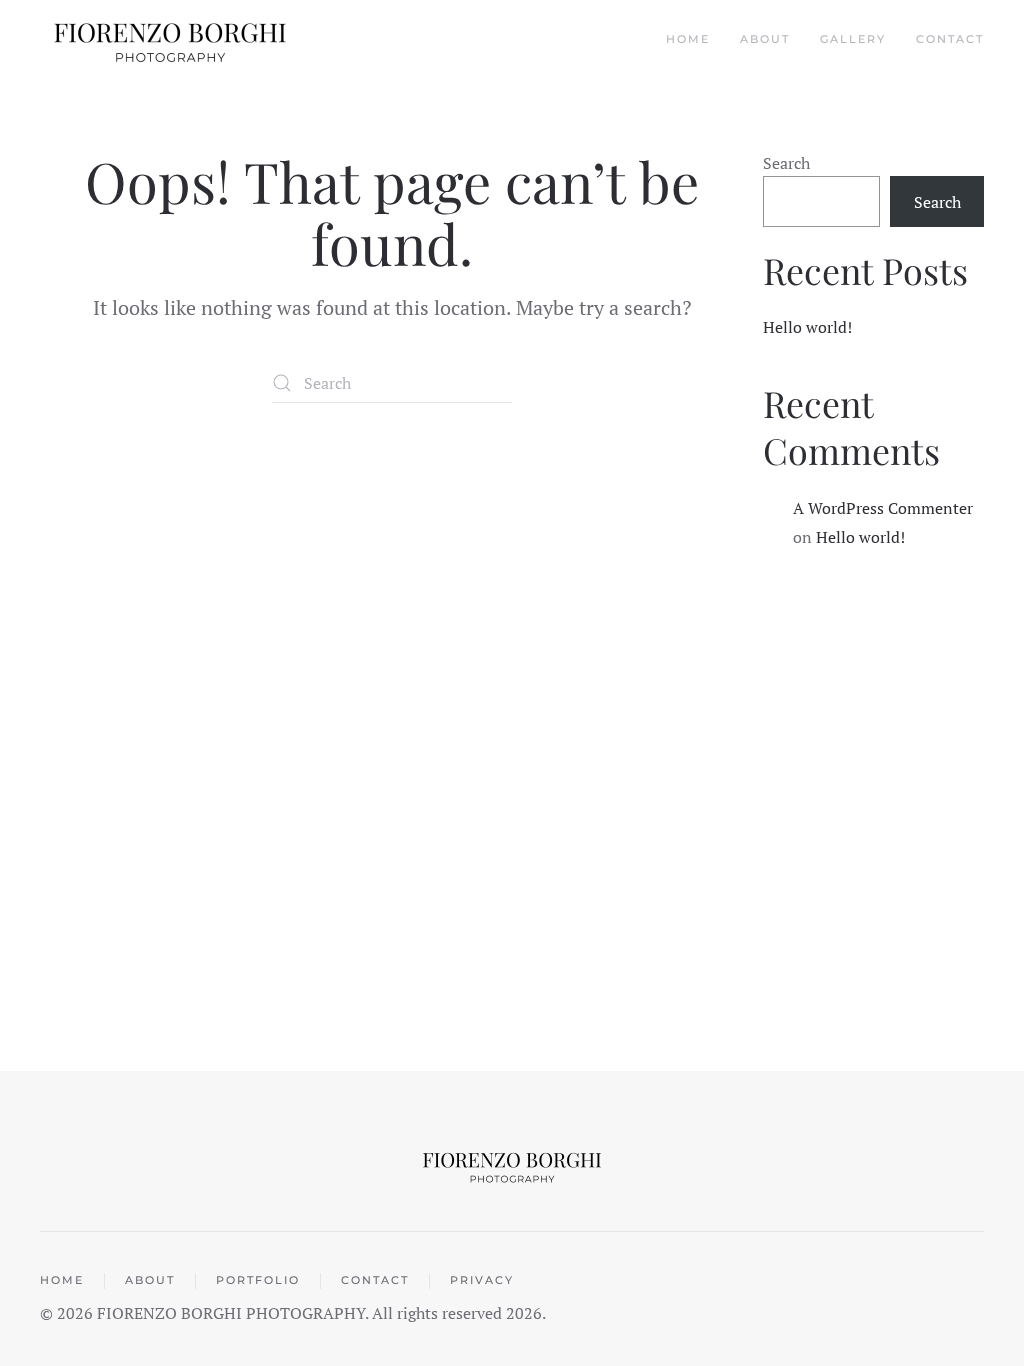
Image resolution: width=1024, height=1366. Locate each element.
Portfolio (258, 1280)
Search (786, 163)
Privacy (482, 1280)
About (765, 39)
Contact (950, 39)
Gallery (853, 39)
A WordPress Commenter (883, 508)
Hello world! (807, 327)
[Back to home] (172, 40)
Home (688, 39)
